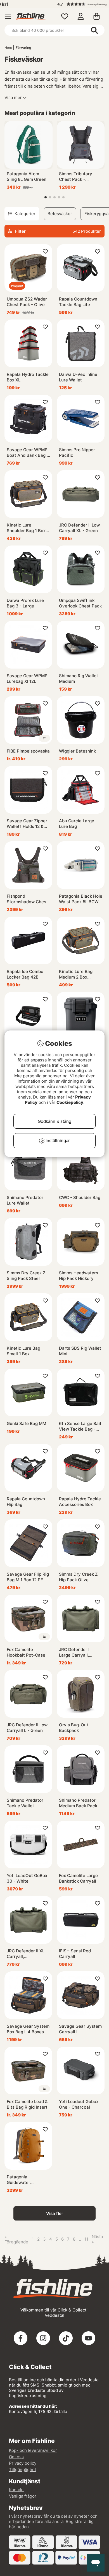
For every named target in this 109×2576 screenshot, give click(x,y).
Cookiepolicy (70, 1102)
